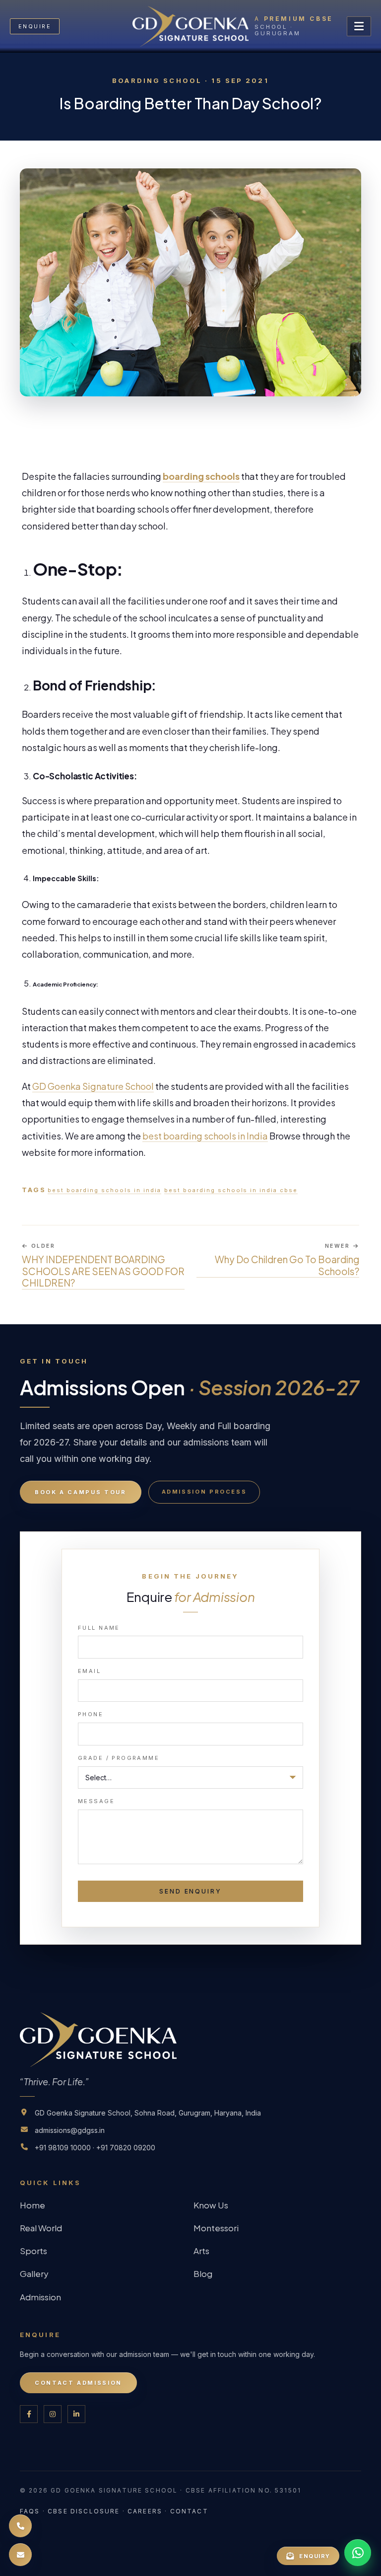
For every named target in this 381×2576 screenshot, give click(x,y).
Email (89, 1671)
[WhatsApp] (358, 2553)
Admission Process (204, 1492)
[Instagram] (53, 2414)
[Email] (20, 2555)
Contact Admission (78, 2383)
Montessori (216, 2228)
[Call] (20, 2526)
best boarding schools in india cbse (231, 1190)
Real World (41, 2228)
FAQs (30, 2511)
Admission (40, 2297)
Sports (33, 2251)
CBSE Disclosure (84, 2511)
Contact (189, 2511)
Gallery (34, 2273)
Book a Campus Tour (81, 1492)
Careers (145, 2511)
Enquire (35, 26)
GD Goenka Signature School (93, 1086)
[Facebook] (29, 2414)
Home (32, 2205)
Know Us (211, 2205)
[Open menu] (359, 26)
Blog (203, 2273)
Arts (201, 2251)
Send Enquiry (190, 1891)
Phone (91, 1714)
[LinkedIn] (76, 2414)
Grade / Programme (119, 1758)
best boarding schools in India (205, 1136)
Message (96, 1801)
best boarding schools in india (104, 1190)
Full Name (99, 1628)
